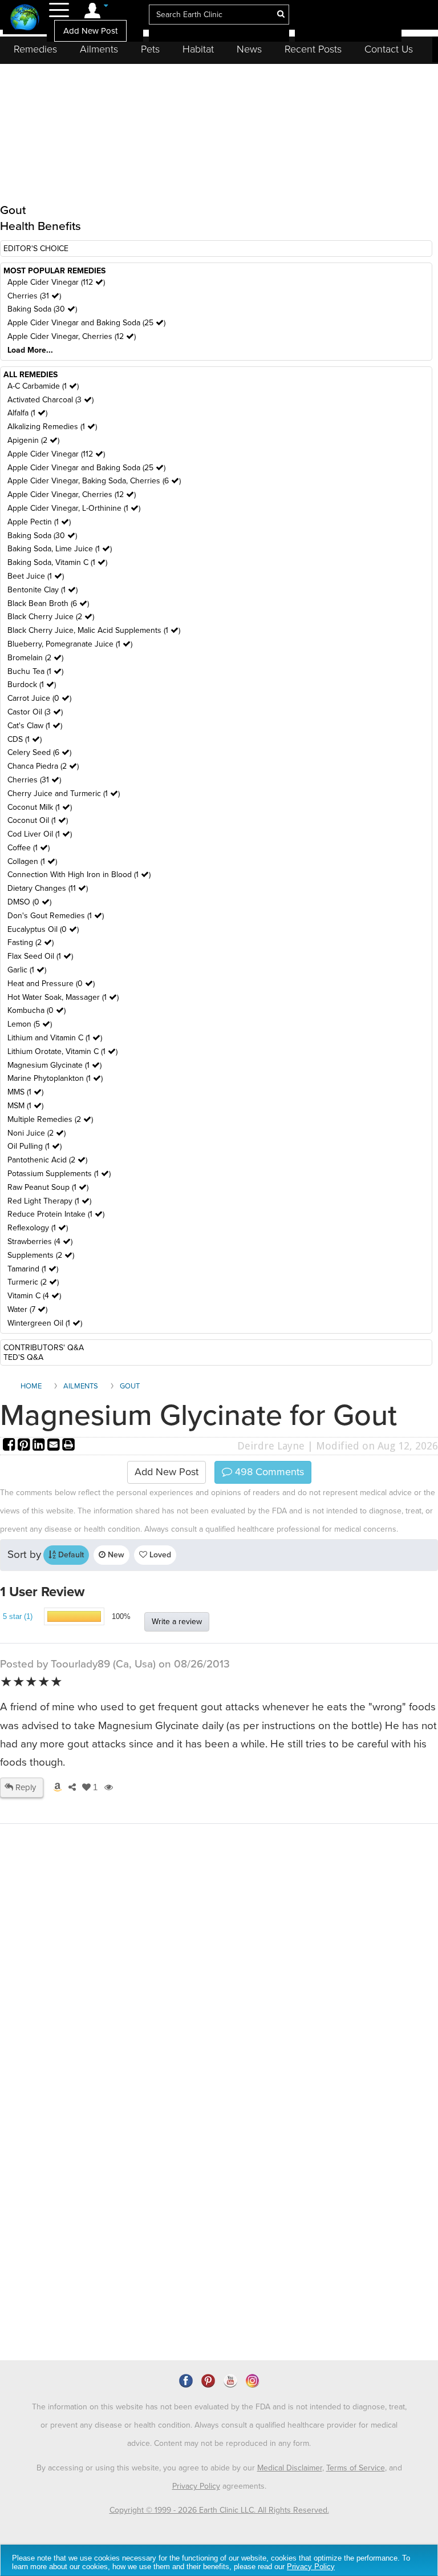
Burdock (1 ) (32, 685)
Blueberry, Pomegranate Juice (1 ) (70, 644)
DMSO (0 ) (29, 902)
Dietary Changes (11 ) (48, 888)
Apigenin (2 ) (33, 440)
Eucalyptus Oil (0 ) (43, 929)
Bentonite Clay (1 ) (42, 590)
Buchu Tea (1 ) (35, 671)
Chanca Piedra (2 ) (43, 766)
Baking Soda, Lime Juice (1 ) (60, 549)
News (249, 49)
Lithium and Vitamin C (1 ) (55, 1038)
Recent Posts (313, 49)
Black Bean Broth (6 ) (48, 603)
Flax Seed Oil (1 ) (40, 956)
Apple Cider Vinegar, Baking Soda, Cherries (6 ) (94, 481)
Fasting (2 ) (31, 942)
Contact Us (389, 49)
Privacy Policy (196, 2486)
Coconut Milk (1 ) (40, 807)
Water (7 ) (27, 1309)
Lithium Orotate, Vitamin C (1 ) (62, 1051)
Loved (159, 1555)
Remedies (35, 49)
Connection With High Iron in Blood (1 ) (79, 875)
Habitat (198, 49)
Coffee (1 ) (29, 848)
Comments (268, 1472)
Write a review (177, 1622)
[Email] (55, 1446)
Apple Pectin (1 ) (39, 522)
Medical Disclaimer (290, 2468)
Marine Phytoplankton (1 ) (55, 1078)
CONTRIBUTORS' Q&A (44, 1348)
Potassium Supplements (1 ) (59, 1174)
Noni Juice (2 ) (36, 1133)
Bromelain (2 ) (35, 658)
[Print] (68, 1446)
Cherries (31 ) (34, 296)
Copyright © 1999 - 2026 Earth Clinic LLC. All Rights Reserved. (219, 2510)
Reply (25, 1787)
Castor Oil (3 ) (35, 712)
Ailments (99, 49)
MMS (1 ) (25, 1092)
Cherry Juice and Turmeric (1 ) (64, 794)
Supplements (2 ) (41, 1255)
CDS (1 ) (25, 739)
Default (70, 1555)
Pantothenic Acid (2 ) (47, 1160)
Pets (150, 49)
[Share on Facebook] (10, 1446)
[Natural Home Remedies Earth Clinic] (25, 19)
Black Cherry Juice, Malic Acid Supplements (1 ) (94, 630)
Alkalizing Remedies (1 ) (52, 427)
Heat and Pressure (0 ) (51, 984)
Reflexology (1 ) (38, 1228)
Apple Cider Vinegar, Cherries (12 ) (72, 336)
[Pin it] (25, 1446)
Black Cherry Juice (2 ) (51, 617)
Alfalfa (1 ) (27, 413)
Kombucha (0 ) (36, 1010)
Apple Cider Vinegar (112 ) (56, 282)
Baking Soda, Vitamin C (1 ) (57, 562)
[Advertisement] (219, 2050)
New (115, 1555)
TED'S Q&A (23, 1357)
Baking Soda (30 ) (42, 309)
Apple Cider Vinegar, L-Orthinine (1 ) (74, 508)
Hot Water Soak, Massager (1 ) (63, 997)
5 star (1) (18, 1616)
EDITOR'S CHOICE (36, 249)
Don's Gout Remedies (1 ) (56, 916)
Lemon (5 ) (30, 1024)
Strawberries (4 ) (40, 1241)
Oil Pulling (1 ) (35, 1146)
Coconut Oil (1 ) (38, 820)
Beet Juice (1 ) (36, 576)
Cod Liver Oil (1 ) (40, 834)
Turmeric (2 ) (33, 1282)
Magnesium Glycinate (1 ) (54, 1065)
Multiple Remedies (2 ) (50, 1119)
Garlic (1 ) (27, 970)
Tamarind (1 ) (33, 1269)
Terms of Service (356, 2468)
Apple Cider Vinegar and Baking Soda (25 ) (86, 323)
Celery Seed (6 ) (39, 752)
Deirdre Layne (271, 1446)
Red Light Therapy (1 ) (49, 1201)
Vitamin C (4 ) (34, 1296)
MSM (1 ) (25, 1106)
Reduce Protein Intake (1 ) (56, 1214)
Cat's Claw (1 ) (35, 726)
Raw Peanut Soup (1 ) (48, 1187)
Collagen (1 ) (32, 861)
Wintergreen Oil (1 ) (45, 1323)
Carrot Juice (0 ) (39, 698)
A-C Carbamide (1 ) (43, 386)
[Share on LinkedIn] (40, 1446)
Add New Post (90, 31)
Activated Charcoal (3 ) (50, 400)
